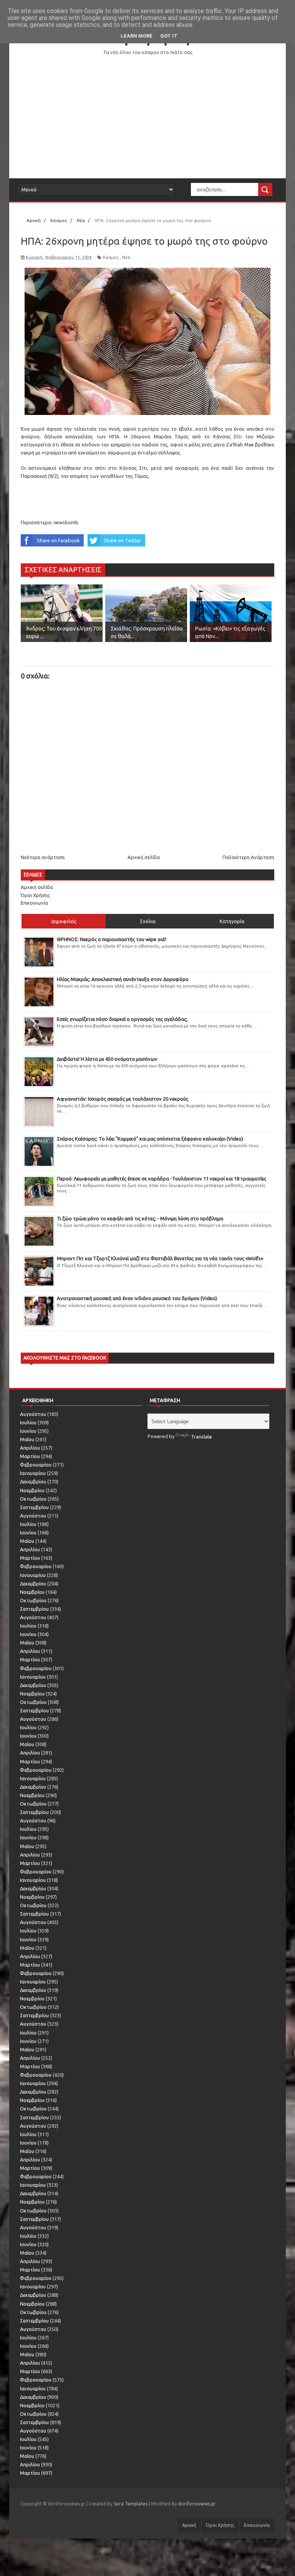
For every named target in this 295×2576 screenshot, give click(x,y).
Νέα (126, 257)
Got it (169, 36)
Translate (201, 1437)
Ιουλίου (28, 1422)
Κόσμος (111, 257)
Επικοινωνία (34, 903)
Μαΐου (27, 1439)
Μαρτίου (30, 1456)
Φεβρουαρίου (36, 1465)
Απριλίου (30, 1448)
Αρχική (189, 2525)
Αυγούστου (33, 1414)
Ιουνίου (28, 1431)
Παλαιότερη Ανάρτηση (248, 857)
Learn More (137, 36)
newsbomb (66, 522)
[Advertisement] (147, 117)
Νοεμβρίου (32, 1490)
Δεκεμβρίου (33, 1481)
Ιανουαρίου (33, 1473)
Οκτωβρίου (33, 1499)
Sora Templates (131, 2504)
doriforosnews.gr (197, 2504)
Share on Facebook (58, 540)
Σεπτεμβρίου (34, 1507)
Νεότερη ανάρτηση (43, 857)
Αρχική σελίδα (144, 857)
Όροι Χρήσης (35, 895)
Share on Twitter (123, 540)
